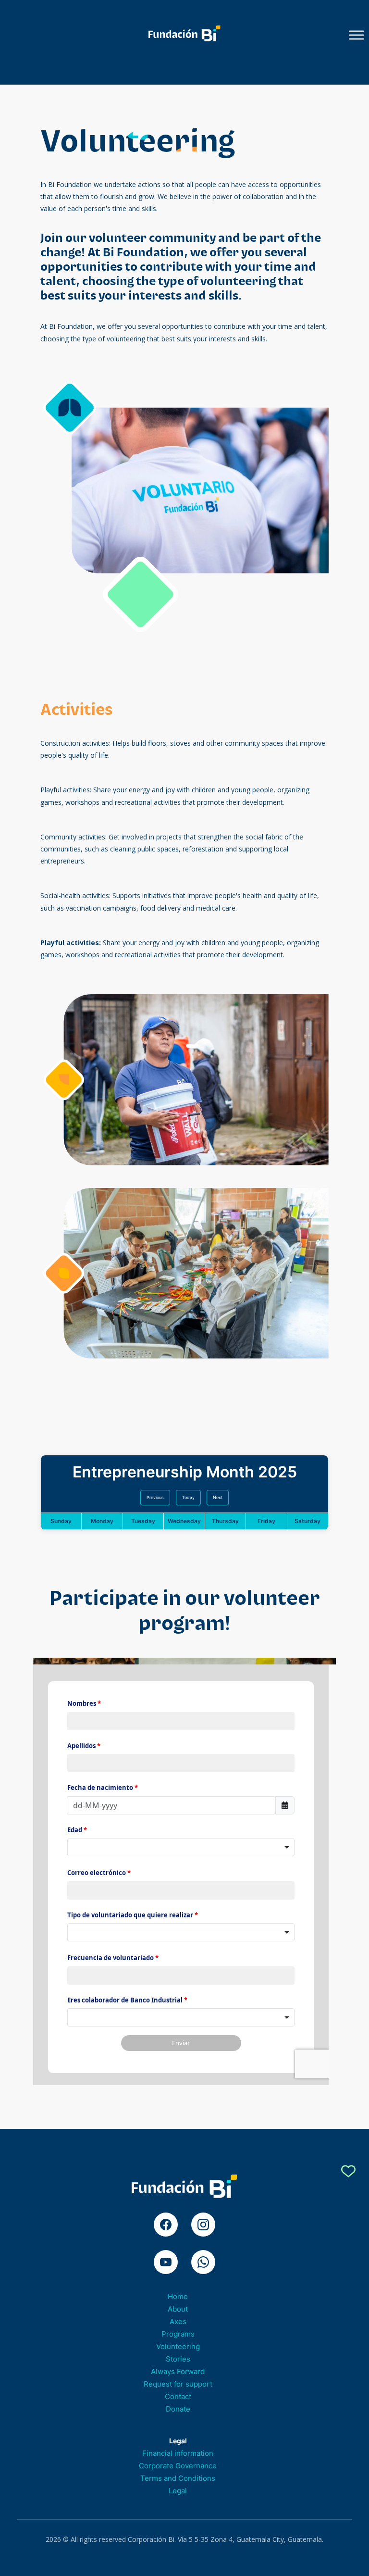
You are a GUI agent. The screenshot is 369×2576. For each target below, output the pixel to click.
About (178, 2309)
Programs (178, 2334)
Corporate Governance (178, 2466)
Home (178, 2296)
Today (188, 1497)
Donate (178, 2409)
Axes (178, 2321)
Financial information (178, 2453)
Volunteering (178, 2346)
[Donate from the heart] (348, 2173)
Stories (178, 2359)
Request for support (178, 2384)
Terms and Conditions (178, 2478)
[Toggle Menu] (357, 35)
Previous (155, 1497)
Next (218, 1497)
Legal (178, 2491)
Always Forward (178, 2371)
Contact (178, 2396)
